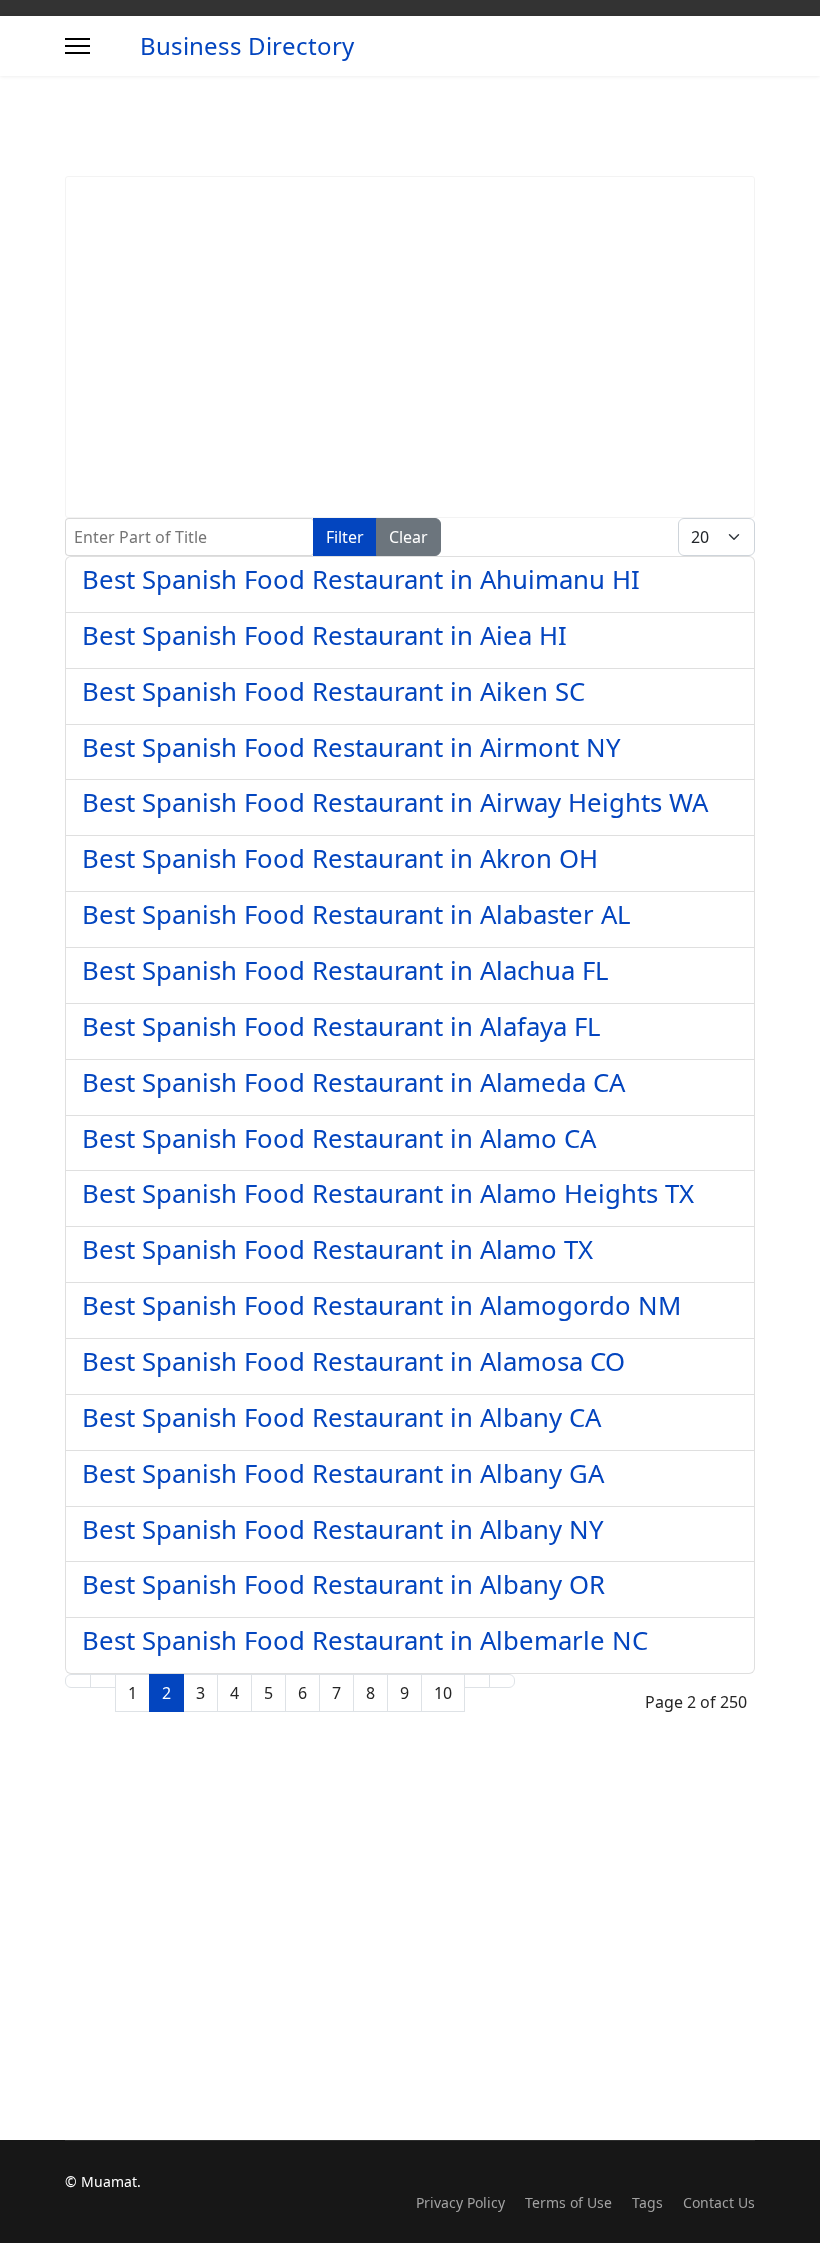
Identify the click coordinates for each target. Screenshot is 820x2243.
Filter (345, 537)
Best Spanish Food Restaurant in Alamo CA (339, 1138)
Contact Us (719, 2202)
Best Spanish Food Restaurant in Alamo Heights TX (388, 1193)
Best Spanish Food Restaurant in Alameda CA (353, 1082)
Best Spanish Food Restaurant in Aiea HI (324, 635)
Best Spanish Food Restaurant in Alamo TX (337, 1249)
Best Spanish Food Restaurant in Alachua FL (345, 970)
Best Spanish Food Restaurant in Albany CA (341, 1417)
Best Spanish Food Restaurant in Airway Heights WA (395, 802)
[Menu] (77, 46)
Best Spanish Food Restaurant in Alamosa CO (353, 1361)
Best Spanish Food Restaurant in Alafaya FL (341, 1026)
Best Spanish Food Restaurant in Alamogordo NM (381, 1305)
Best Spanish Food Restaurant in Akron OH (340, 858)
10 (443, 1693)
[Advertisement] (410, 347)
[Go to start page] (78, 1681)
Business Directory (247, 46)
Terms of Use (568, 2202)
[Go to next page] (477, 1681)
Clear (408, 537)
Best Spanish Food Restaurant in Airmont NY (351, 747)
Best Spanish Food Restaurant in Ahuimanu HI (361, 579)
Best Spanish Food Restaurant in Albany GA (343, 1473)
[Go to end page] (502, 1681)
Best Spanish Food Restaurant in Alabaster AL (356, 914)
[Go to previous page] (103, 1681)
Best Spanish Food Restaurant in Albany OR (343, 1584)
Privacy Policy (460, 2202)
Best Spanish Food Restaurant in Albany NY (343, 1529)
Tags (647, 2202)
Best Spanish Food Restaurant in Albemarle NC (365, 1640)
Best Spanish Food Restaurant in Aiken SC (333, 691)
